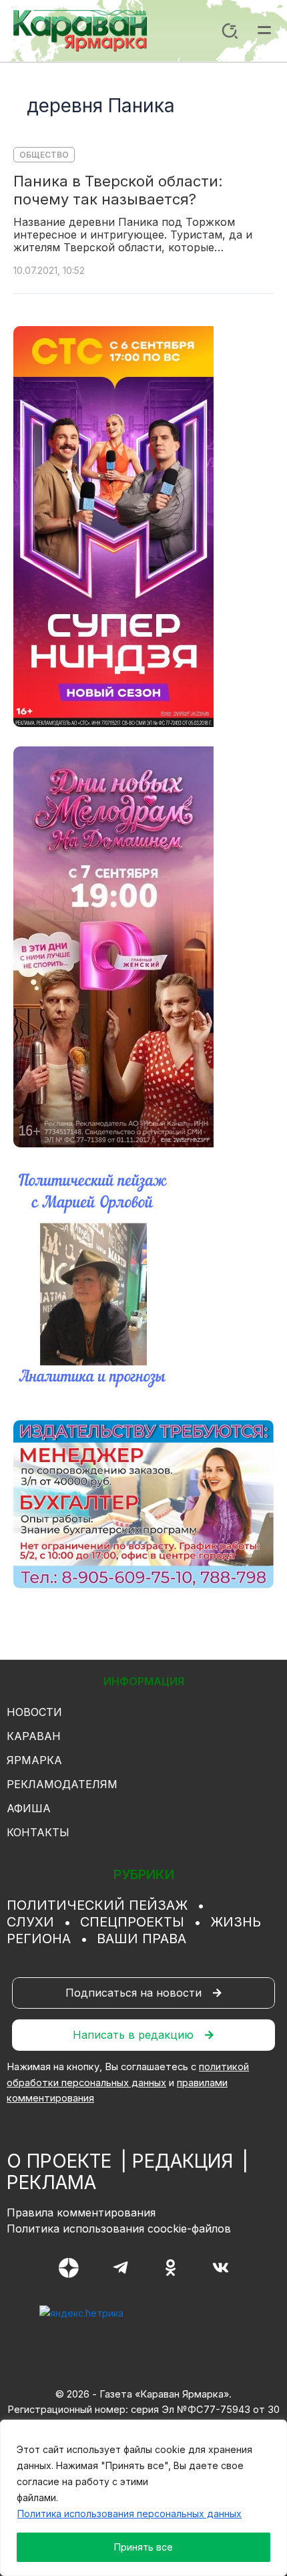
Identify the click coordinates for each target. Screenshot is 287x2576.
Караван (34, 1736)
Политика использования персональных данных (129, 2514)
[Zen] (69, 2268)
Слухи (30, 1922)
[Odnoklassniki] (171, 2268)
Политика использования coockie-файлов (119, 2229)
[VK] (221, 2268)
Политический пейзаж (97, 1905)
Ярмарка (34, 1760)
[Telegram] (120, 2268)
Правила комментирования (81, 2212)
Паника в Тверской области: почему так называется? (118, 190)
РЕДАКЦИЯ (183, 2161)
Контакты (38, 1832)
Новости (34, 1712)
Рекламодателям (62, 1784)
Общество (44, 155)
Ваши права (141, 1939)
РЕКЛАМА (51, 2182)
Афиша (29, 1808)
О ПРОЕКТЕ (59, 2161)
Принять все (143, 2547)
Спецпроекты (132, 1922)
